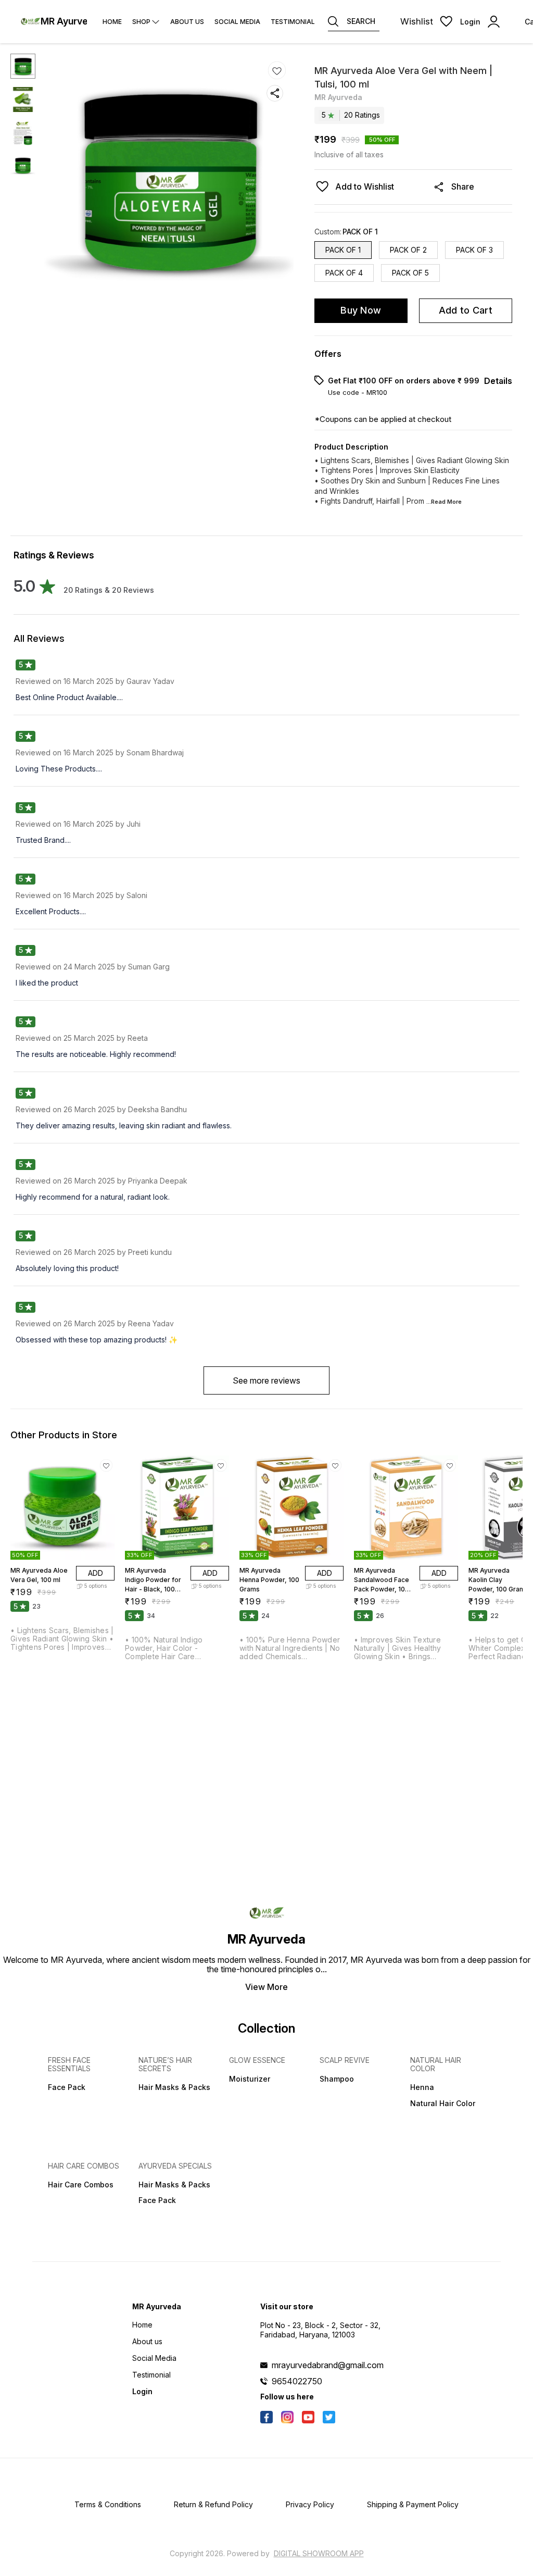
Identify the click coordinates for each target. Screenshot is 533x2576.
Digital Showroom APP (319, 2553)
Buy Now (361, 310)
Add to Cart (466, 310)
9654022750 (297, 2381)
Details (498, 381)
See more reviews (266, 1380)
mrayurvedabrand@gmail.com (328, 2365)
